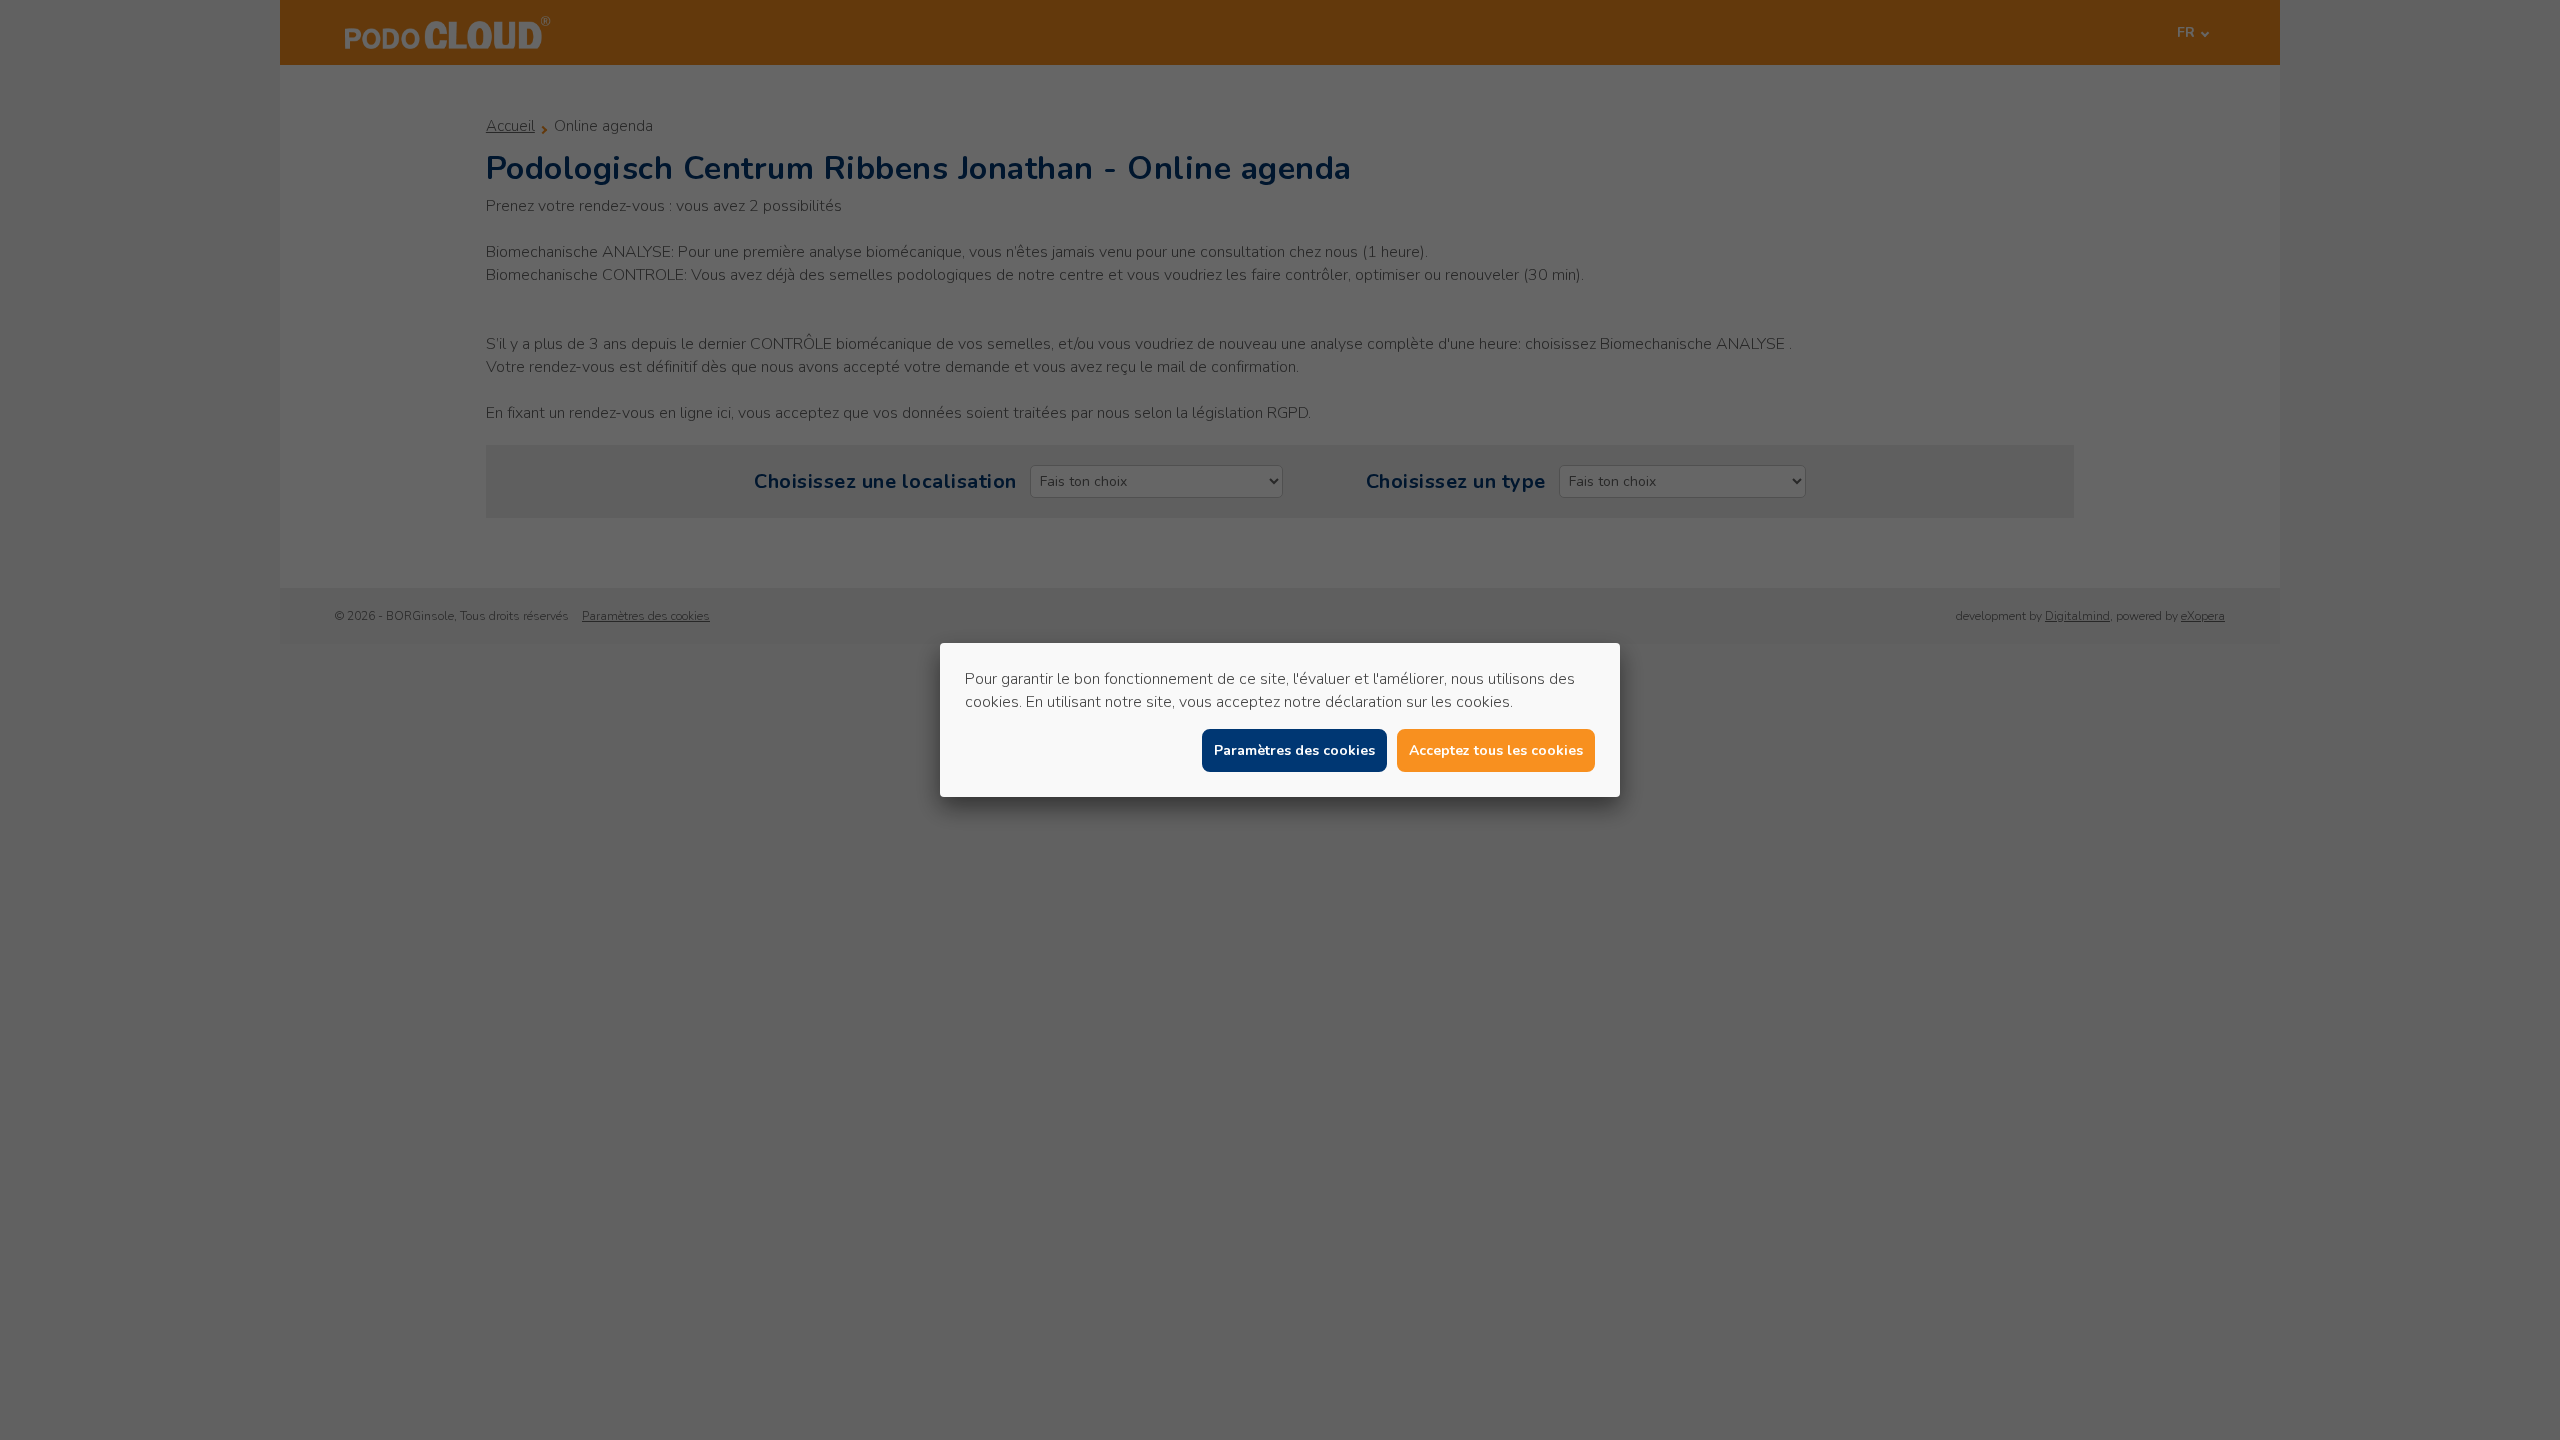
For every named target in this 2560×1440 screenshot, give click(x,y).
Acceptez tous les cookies (1496, 750)
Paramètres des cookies (1294, 750)
